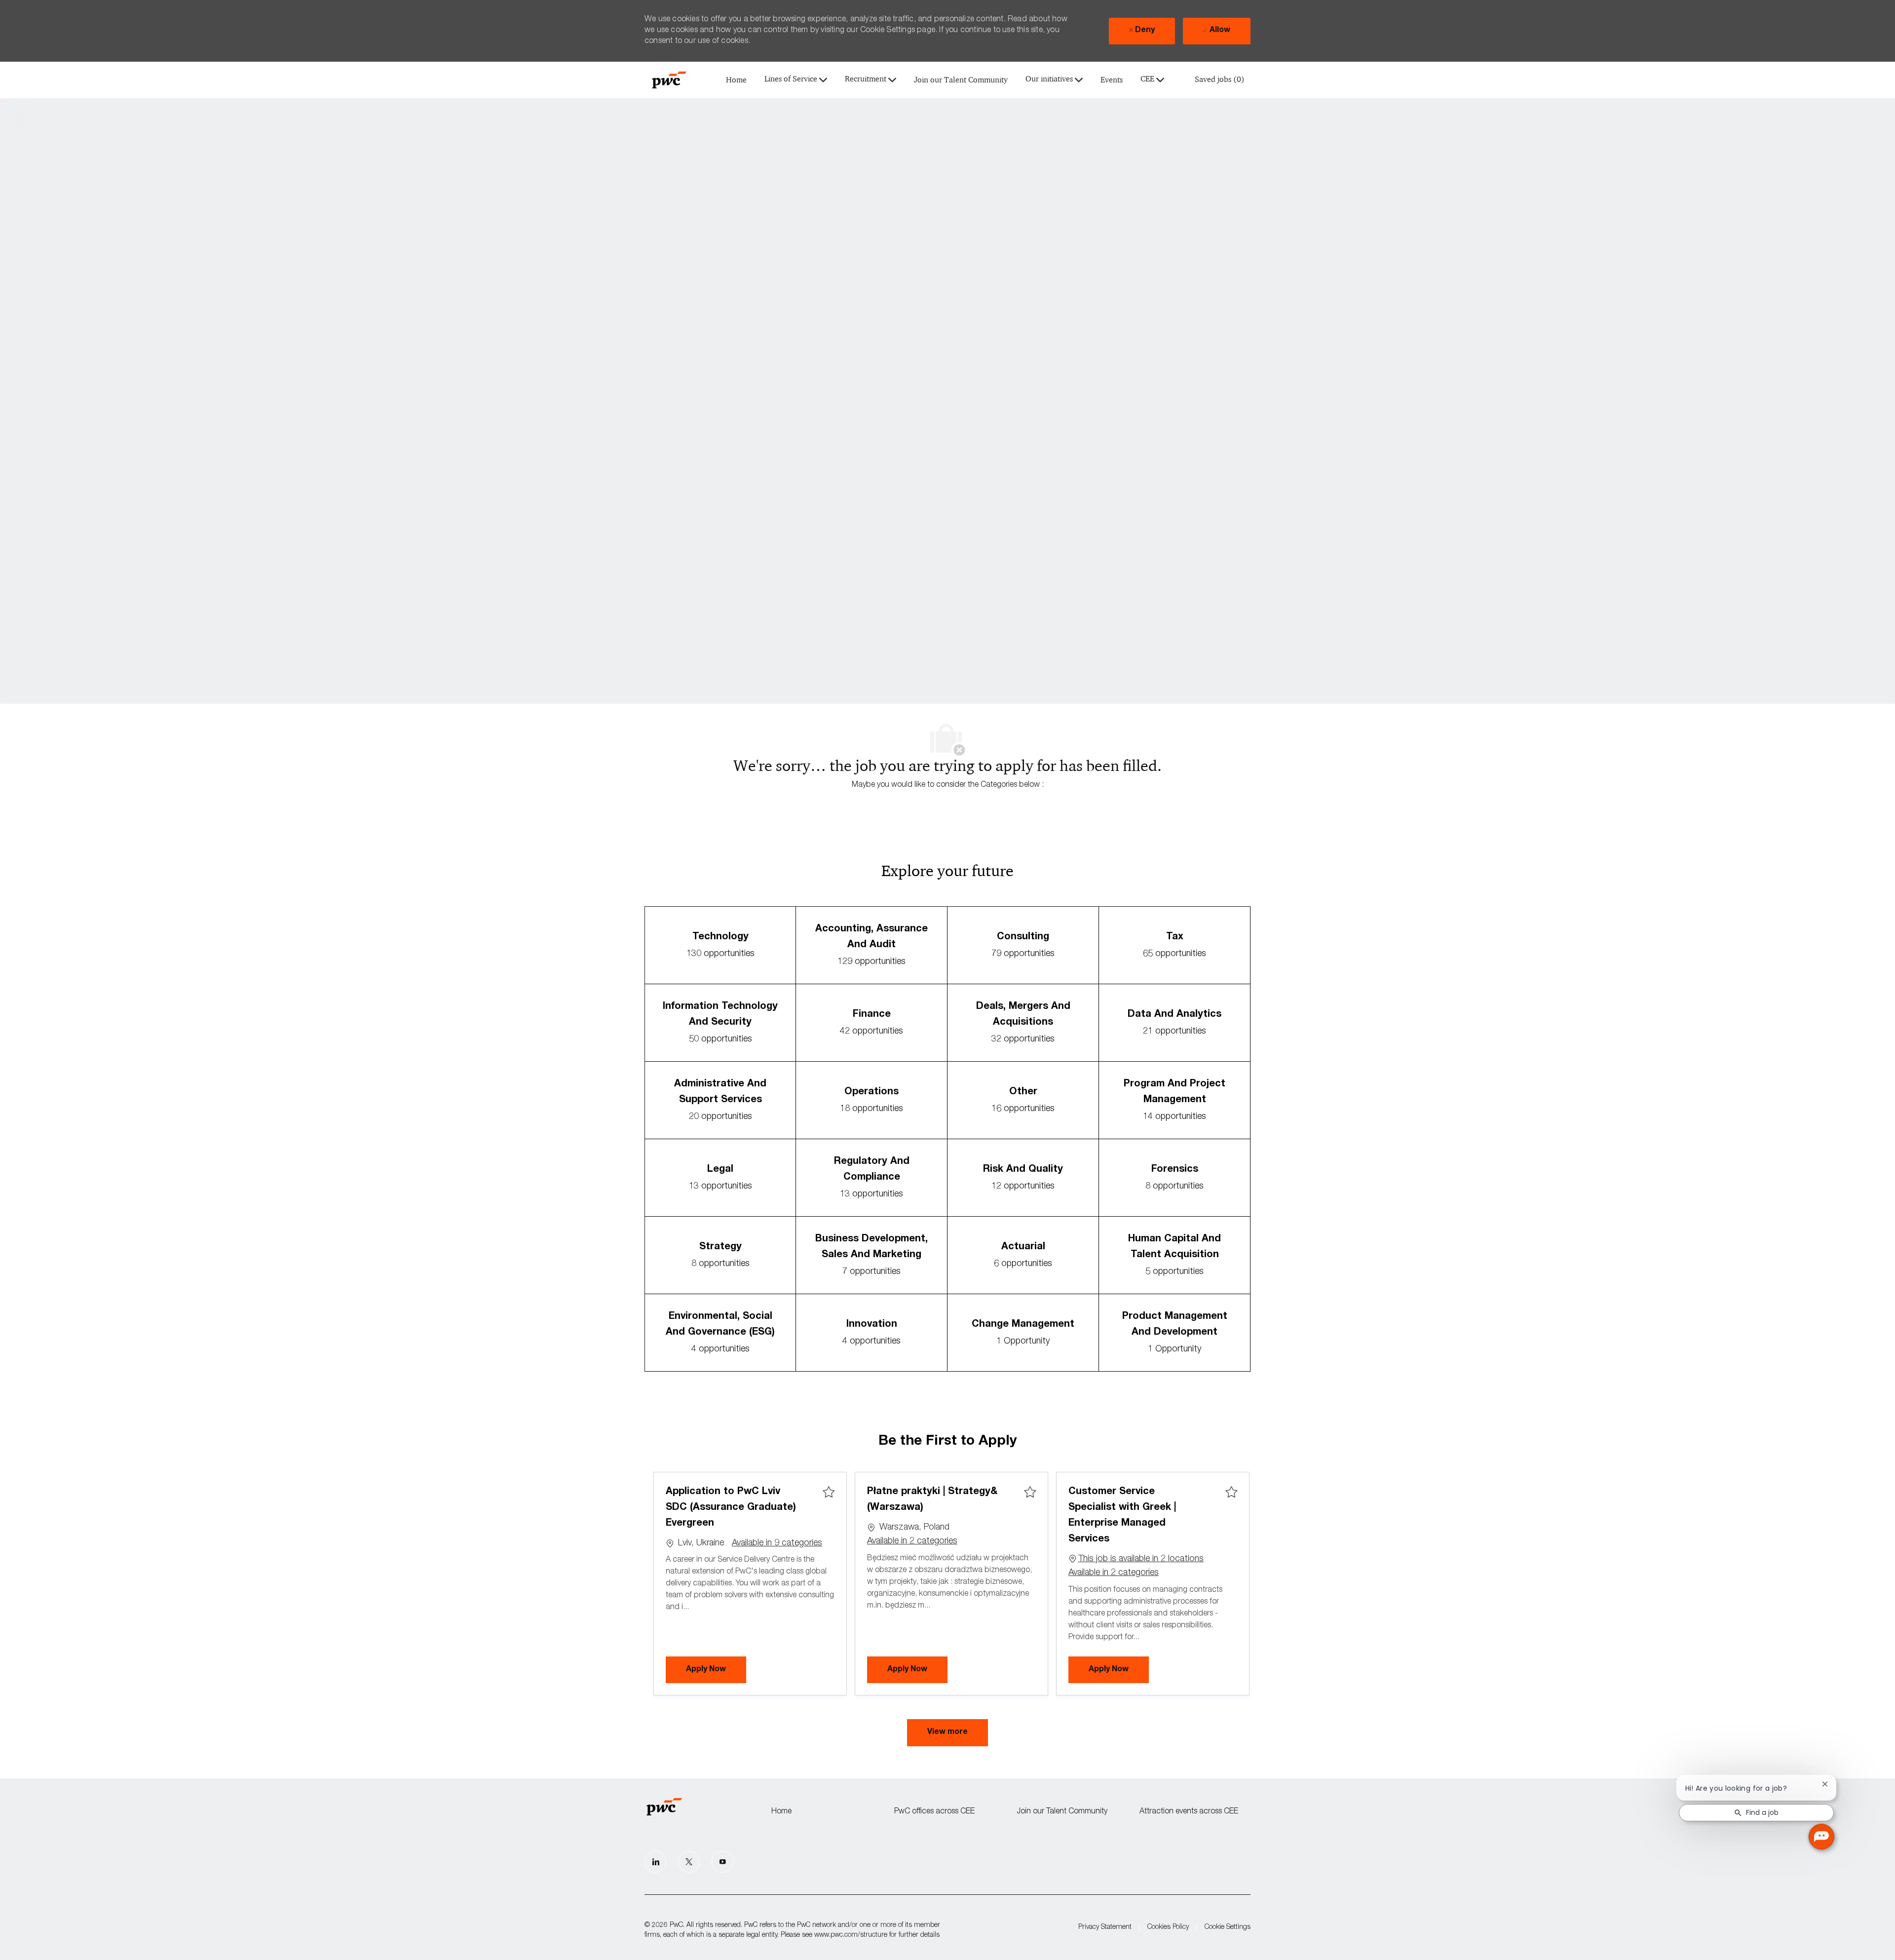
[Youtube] (722, 1862)
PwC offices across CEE (934, 1812)
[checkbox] (829, 1493)
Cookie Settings (1228, 1927)
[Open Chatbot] (1821, 1837)
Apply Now (716, 1670)
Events (1112, 80)
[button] (947, 1733)
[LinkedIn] (655, 1862)
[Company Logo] (669, 80)
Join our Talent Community (961, 80)
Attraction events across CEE (1189, 1812)
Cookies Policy (1168, 1927)
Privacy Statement (1105, 1927)
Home (736, 80)
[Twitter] (689, 1862)
